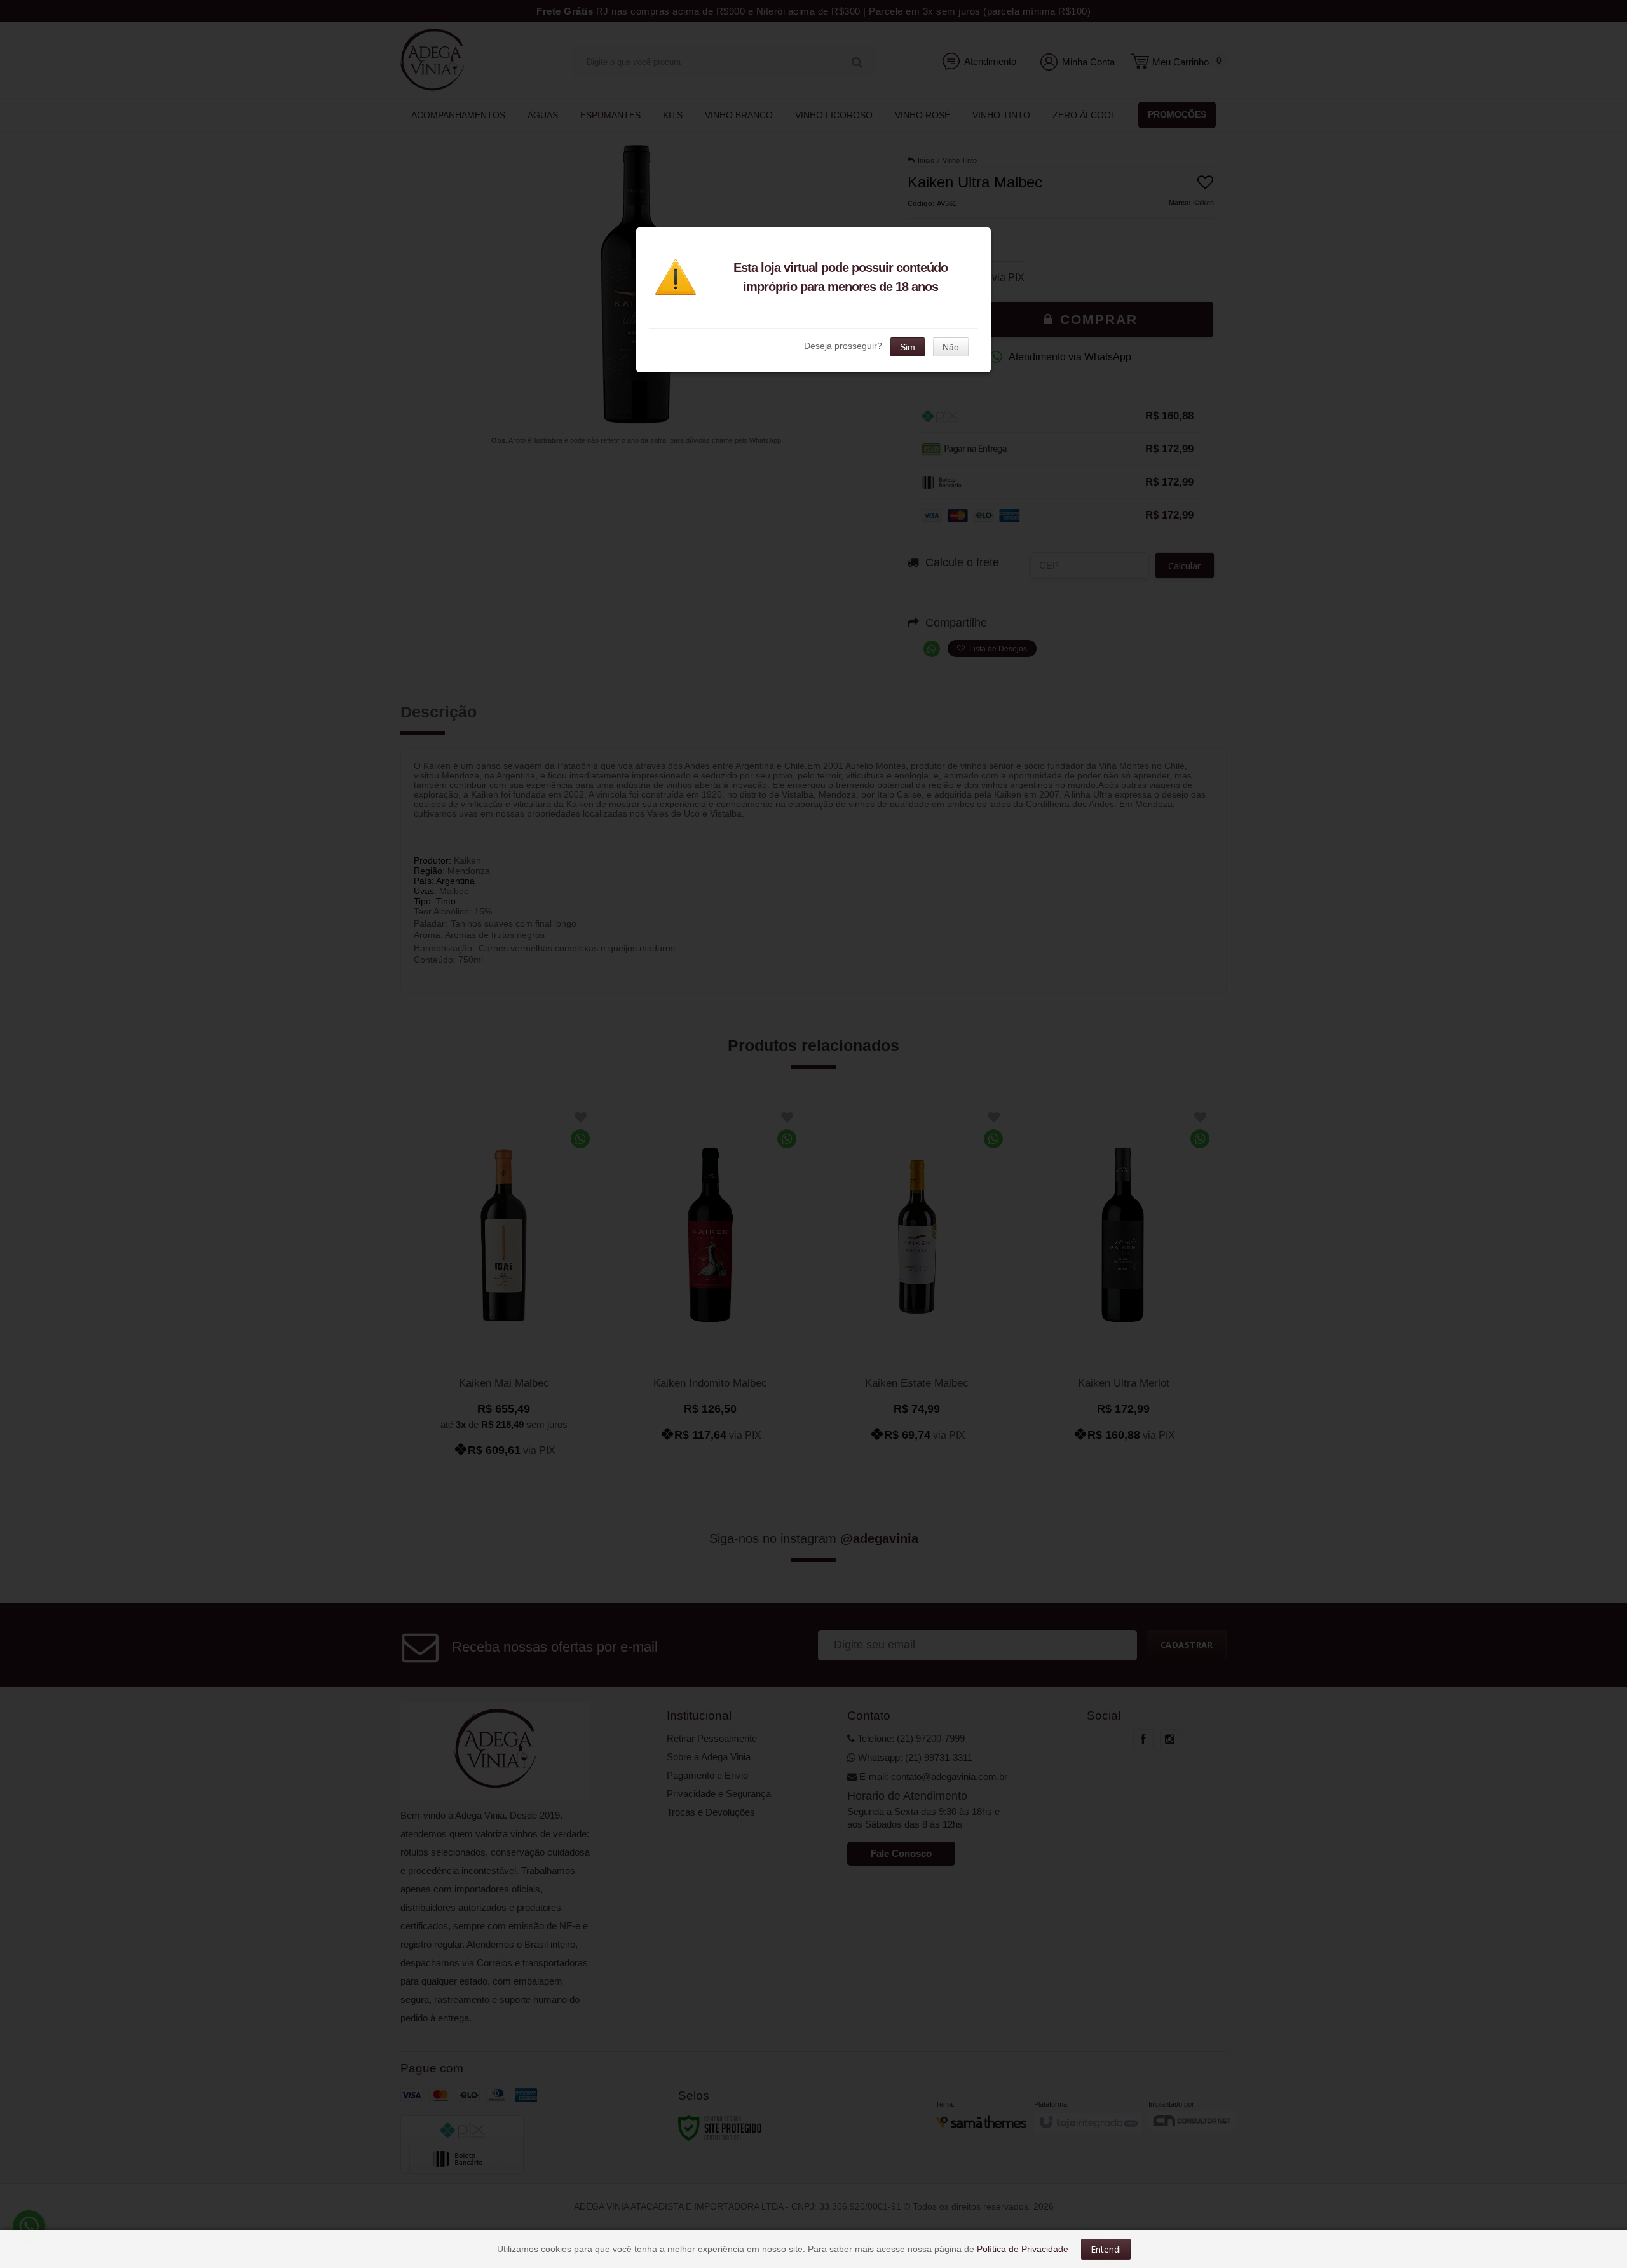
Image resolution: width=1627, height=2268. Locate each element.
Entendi (1106, 2249)
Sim (908, 347)
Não (951, 347)
